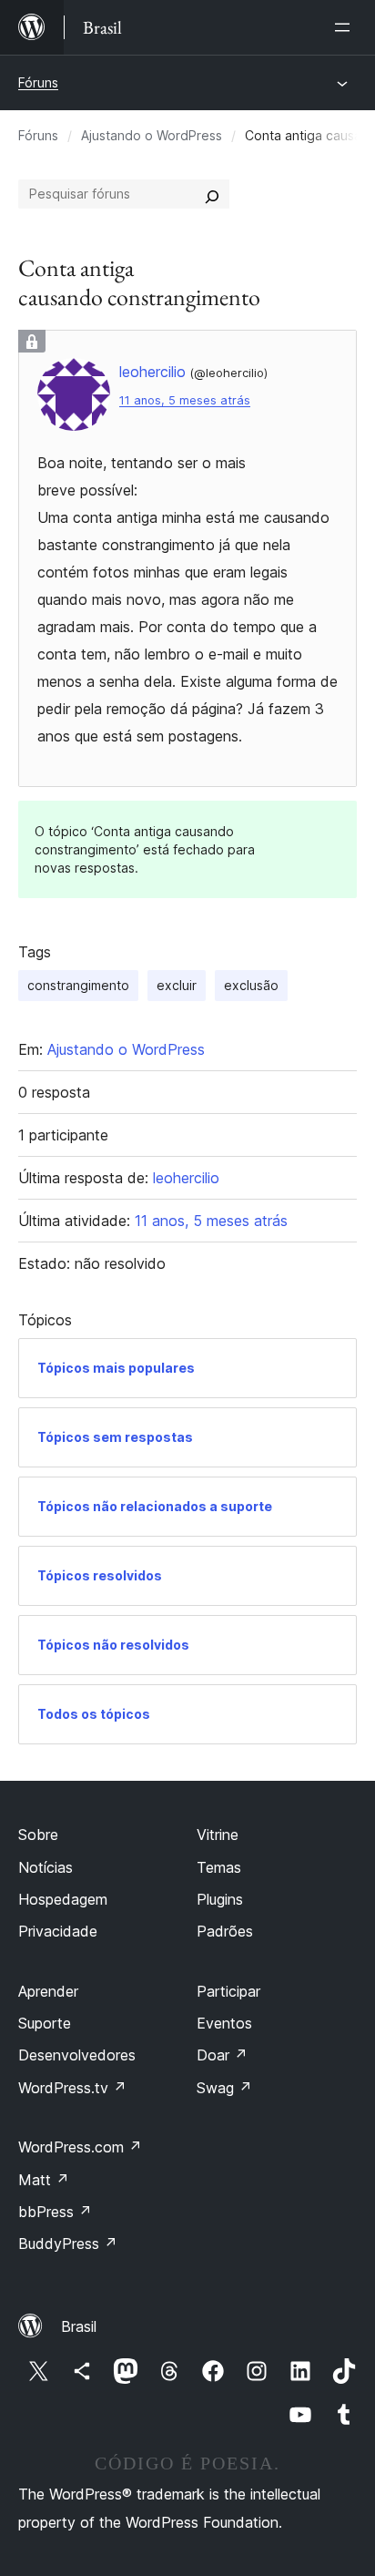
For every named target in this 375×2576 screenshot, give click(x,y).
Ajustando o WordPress (152, 135)
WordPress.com (80, 2147)
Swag (224, 2088)
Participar (228, 1991)
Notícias (46, 1867)
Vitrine (218, 1835)
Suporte (45, 2023)
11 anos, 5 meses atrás (185, 400)
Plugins (220, 1899)
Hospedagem (63, 1899)
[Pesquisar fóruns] (212, 194)
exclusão (251, 985)
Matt (44, 2180)
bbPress (55, 2212)
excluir (177, 985)
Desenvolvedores (77, 2055)
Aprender (48, 1991)
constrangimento (78, 985)
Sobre (38, 1835)
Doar (222, 2055)
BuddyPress (68, 2244)
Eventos (224, 2023)
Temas (219, 1867)
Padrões (225, 1931)
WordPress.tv (72, 2088)
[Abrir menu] (346, 27)
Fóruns (38, 82)
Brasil (79, 2326)
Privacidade (58, 1931)
